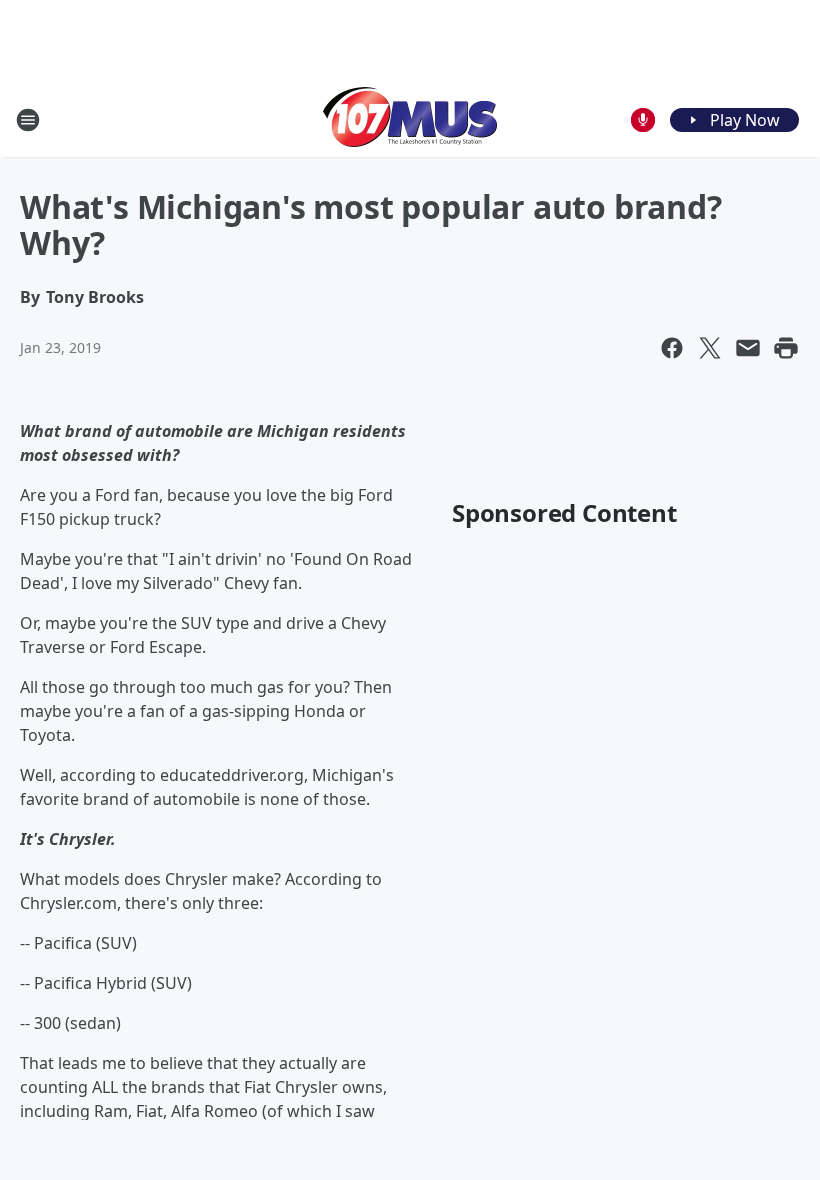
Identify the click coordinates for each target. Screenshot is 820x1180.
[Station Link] (410, 119)
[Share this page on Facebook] (672, 348)
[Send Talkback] (643, 120)
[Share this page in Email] (748, 348)
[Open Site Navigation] (28, 120)
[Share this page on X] (710, 348)
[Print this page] (786, 348)
